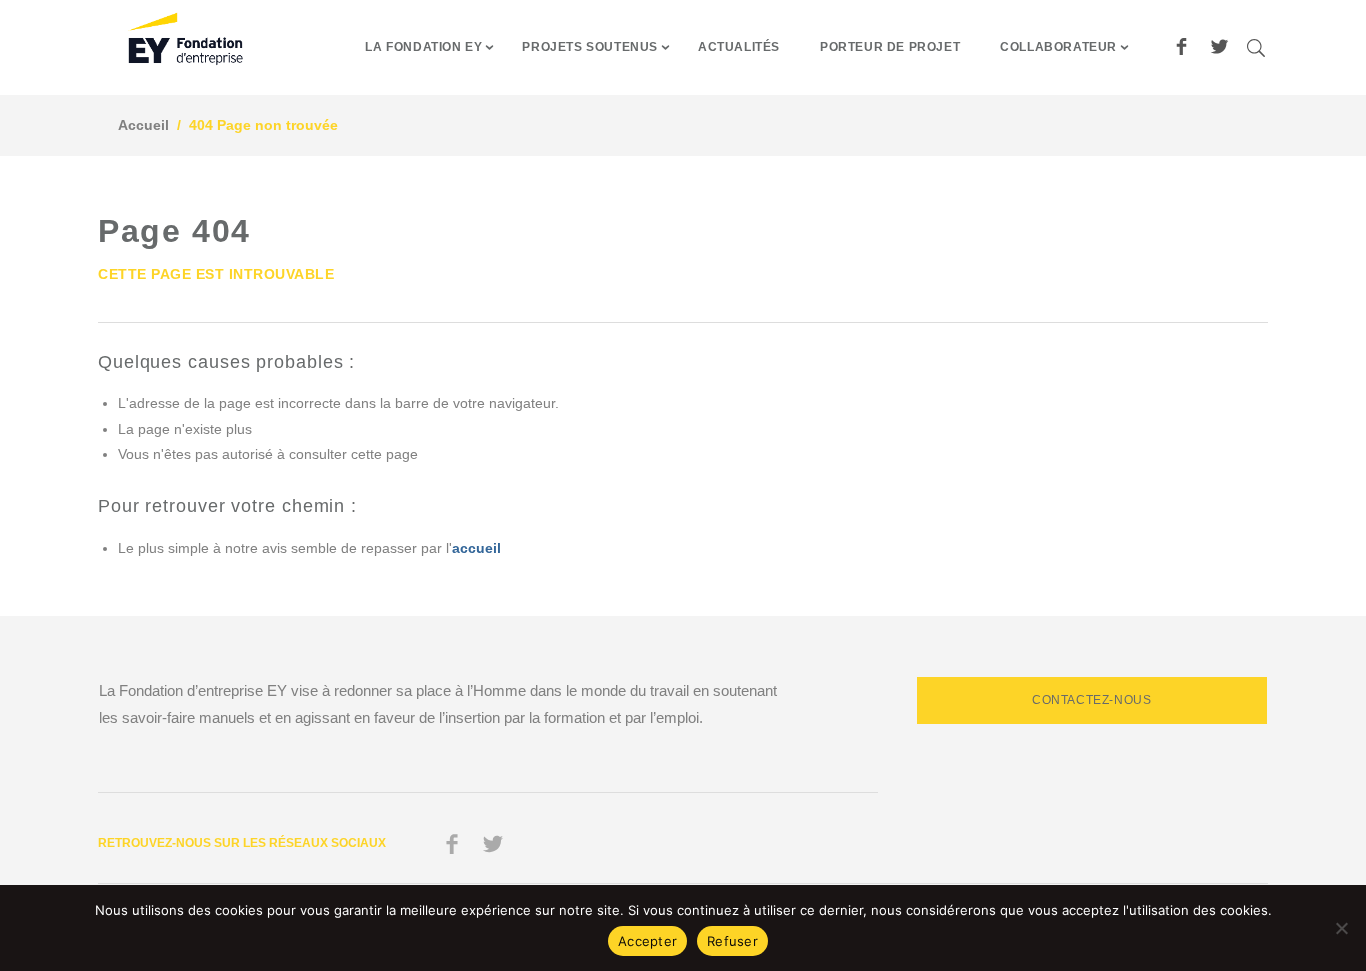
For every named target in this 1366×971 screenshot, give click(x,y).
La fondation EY (423, 47)
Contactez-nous (1091, 700)
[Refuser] (1341, 928)
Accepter (647, 941)
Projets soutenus (590, 47)
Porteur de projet (890, 47)
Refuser (732, 941)
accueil (476, 548)
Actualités (739, 47)
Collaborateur (1058, 47)
